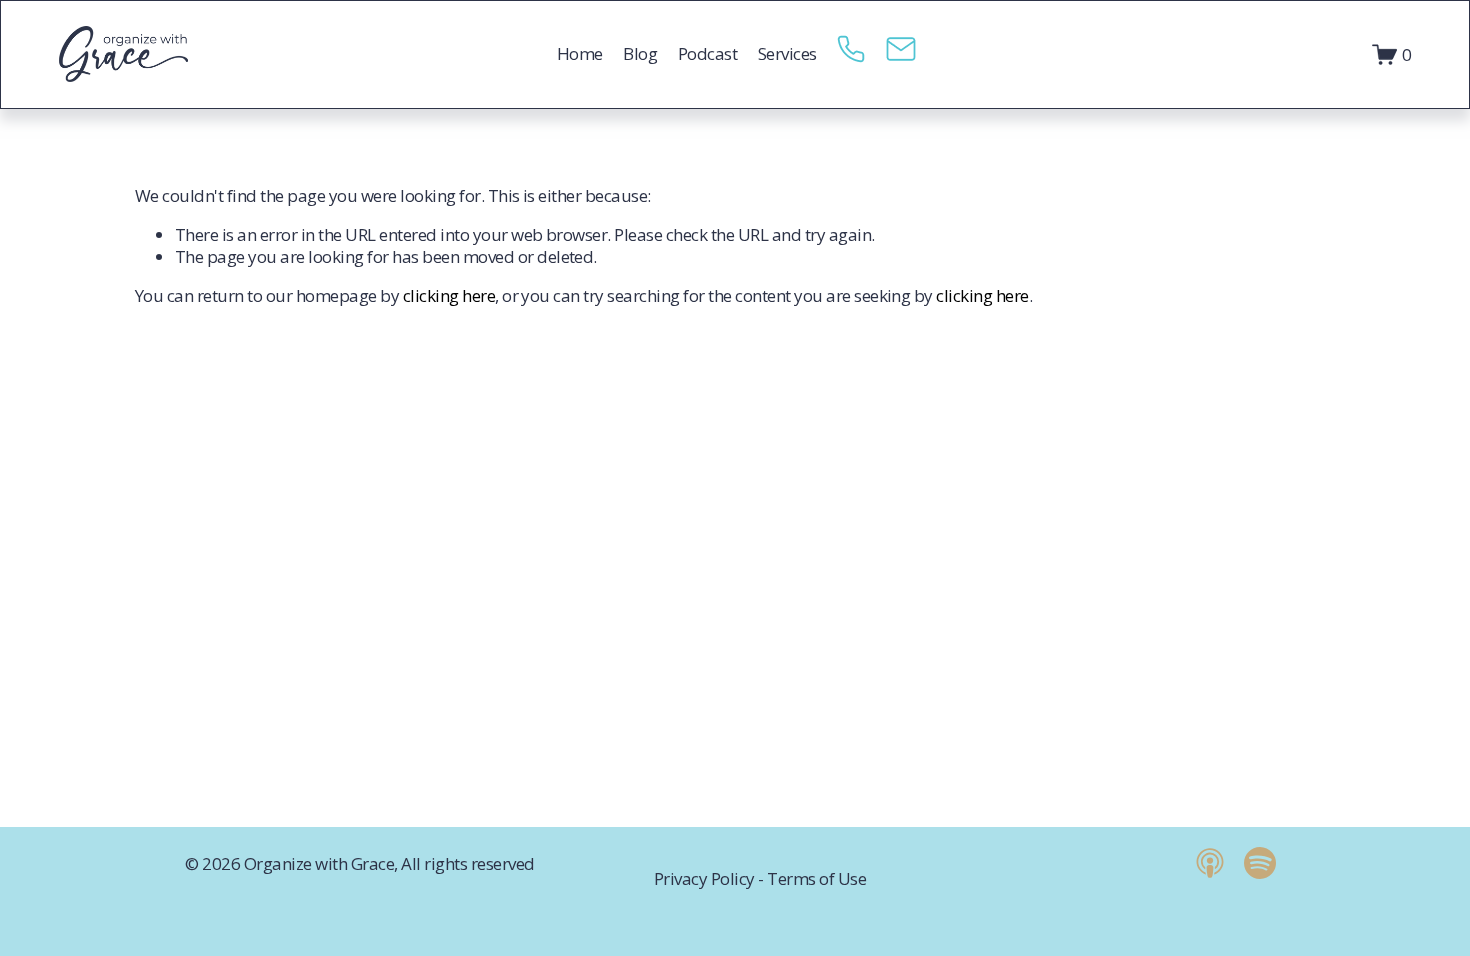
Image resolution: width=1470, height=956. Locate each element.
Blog (640, 53)
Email (901, 54)
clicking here (449, 295)
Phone (851, 54)
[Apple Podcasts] (1210, 863)
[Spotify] (1260, 863)
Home (580, 53)
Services (787, 53)
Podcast (707, 53)
